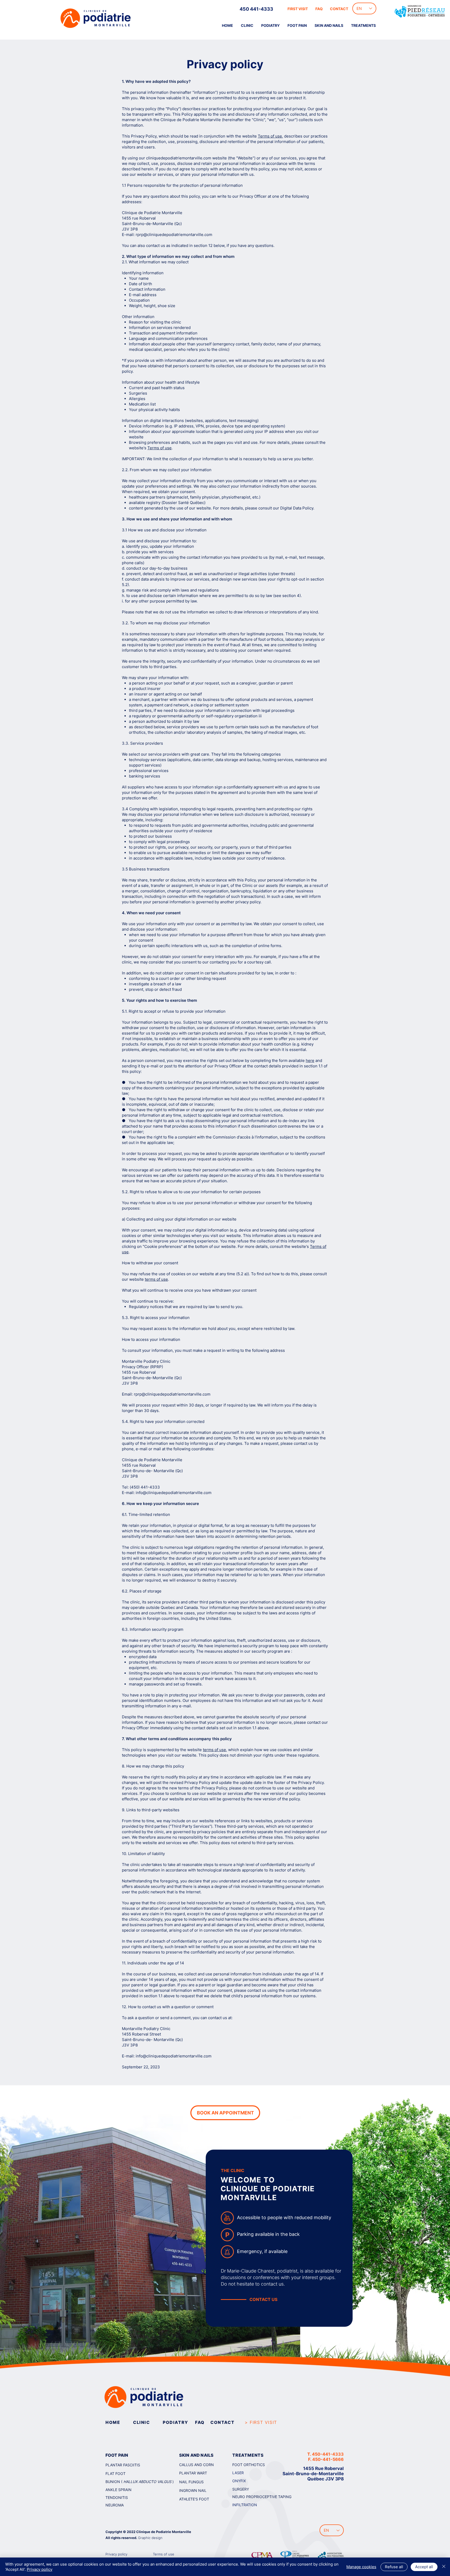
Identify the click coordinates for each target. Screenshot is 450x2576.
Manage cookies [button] (361, 2567)
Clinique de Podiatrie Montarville (164, 2532)
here (310, 1060)
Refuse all (394, 2567)
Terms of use (270, 136)
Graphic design (150, 2538)
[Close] (444, 2567)
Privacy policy (40, 2569)
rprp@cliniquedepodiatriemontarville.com (174, 235)
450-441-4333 (328, 2454)
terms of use (156, 1279)
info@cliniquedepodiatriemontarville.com (174, 1493)
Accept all (424, 2567)
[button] (297, 26)
